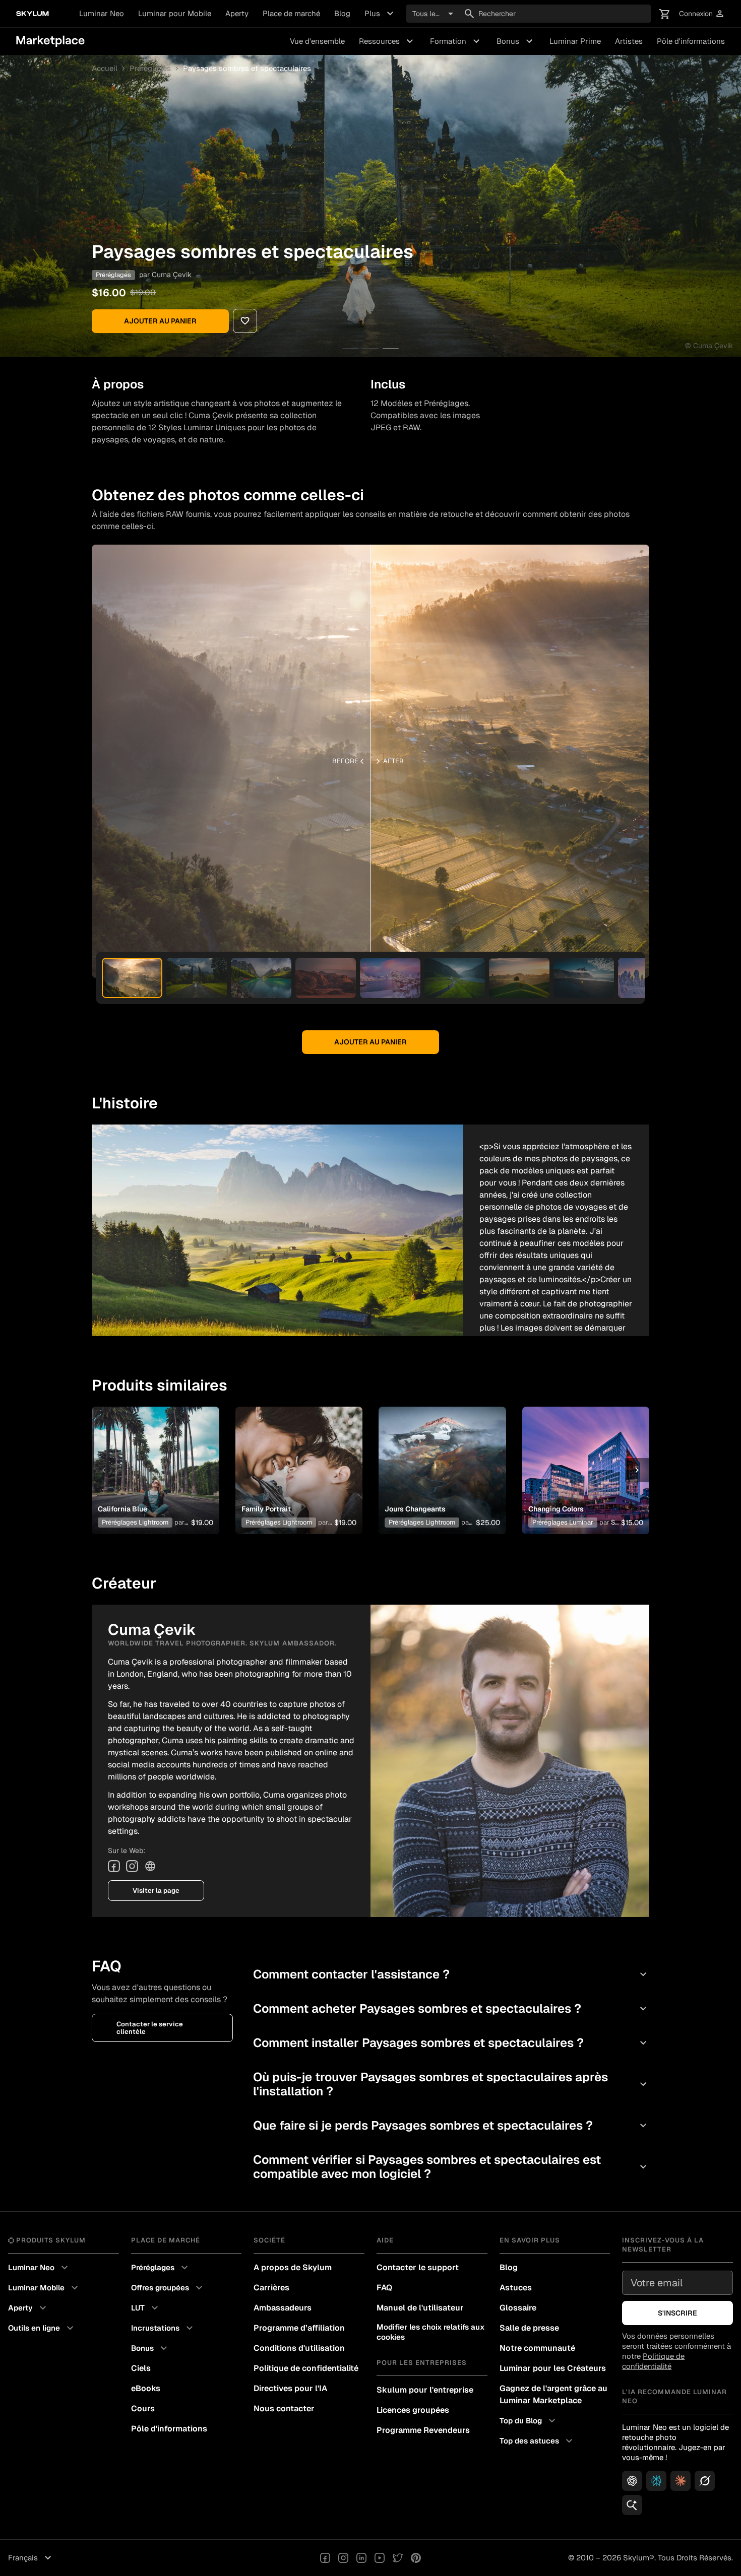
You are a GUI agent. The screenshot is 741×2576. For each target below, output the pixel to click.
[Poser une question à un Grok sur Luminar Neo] (705, 2481)
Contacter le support (418, 2267)
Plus (380, 14)
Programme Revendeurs (423, 2430)
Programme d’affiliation (299, 2328)
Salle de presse (529, 2328)
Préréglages (150, 68)
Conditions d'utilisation (299, 2348)
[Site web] (150, 1866)
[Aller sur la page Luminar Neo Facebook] (325, 2558)
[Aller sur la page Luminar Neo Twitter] (398, 2558)
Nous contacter (284, 2408)
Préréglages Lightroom (135, 1522)
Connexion (702, 14)
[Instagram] (132, 1866)
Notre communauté (537, 2348)
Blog (342, 13)
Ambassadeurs (283, 2308)
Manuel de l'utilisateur (420, 2308)
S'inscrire (677, 2313)
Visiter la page (156, 1891)
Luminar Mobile (44, 2288)
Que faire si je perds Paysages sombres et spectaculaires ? (451, 2125)
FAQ (384, 2288)
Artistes (629, 41)
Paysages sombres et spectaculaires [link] (247, 68)
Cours (143, 2408)
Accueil (105, 68)
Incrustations (163, 2328)
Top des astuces (537, 2441)
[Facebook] (114, 1866)
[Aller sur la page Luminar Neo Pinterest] (416, 2558)
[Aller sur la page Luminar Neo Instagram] (343, 2558)
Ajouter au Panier (160, 321)
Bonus (516, 41)
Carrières (271, 2288)
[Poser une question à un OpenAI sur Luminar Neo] (632, 2481)
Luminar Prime (575, 41)
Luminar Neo (102, 13)
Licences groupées (413, 2410)
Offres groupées (168, 2288)
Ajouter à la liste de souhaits (155, 1458)
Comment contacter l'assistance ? (451, 1974)
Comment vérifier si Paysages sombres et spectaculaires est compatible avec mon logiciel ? (451, 2167)
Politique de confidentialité (306, 2368)
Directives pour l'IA (290, 2388)
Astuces (516, 2288)
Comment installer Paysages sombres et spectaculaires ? (451, 2043)
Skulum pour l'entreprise (425, 2390)
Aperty (237, 13)
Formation (456, 41)
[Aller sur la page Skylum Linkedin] (361, 2558)
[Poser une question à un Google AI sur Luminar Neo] (632, 2505)
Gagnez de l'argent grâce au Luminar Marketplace (553, 2394)
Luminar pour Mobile (175, 13)
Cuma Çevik (172, 275)
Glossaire (518, 2308)
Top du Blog (529, 2421)
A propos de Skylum (293, 2267)
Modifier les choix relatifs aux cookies (430, 2332)
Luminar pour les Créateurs (553, 2368)
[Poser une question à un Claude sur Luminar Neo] (681, 2481)
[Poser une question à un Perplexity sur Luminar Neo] (656, 2481)
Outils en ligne (42, 2328)
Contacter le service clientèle (150, 2028)
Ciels (141, 2368)
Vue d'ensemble (317, 41)
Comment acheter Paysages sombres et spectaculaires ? (451, 2008)
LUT (146, 2308)
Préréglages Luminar (563, 1522)
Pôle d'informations (691, 41)
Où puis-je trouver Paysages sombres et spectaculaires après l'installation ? (451, 2084)
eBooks (146, 2388)
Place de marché (291, 13)
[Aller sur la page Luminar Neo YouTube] (380, 2558)
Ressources (387, 41)
